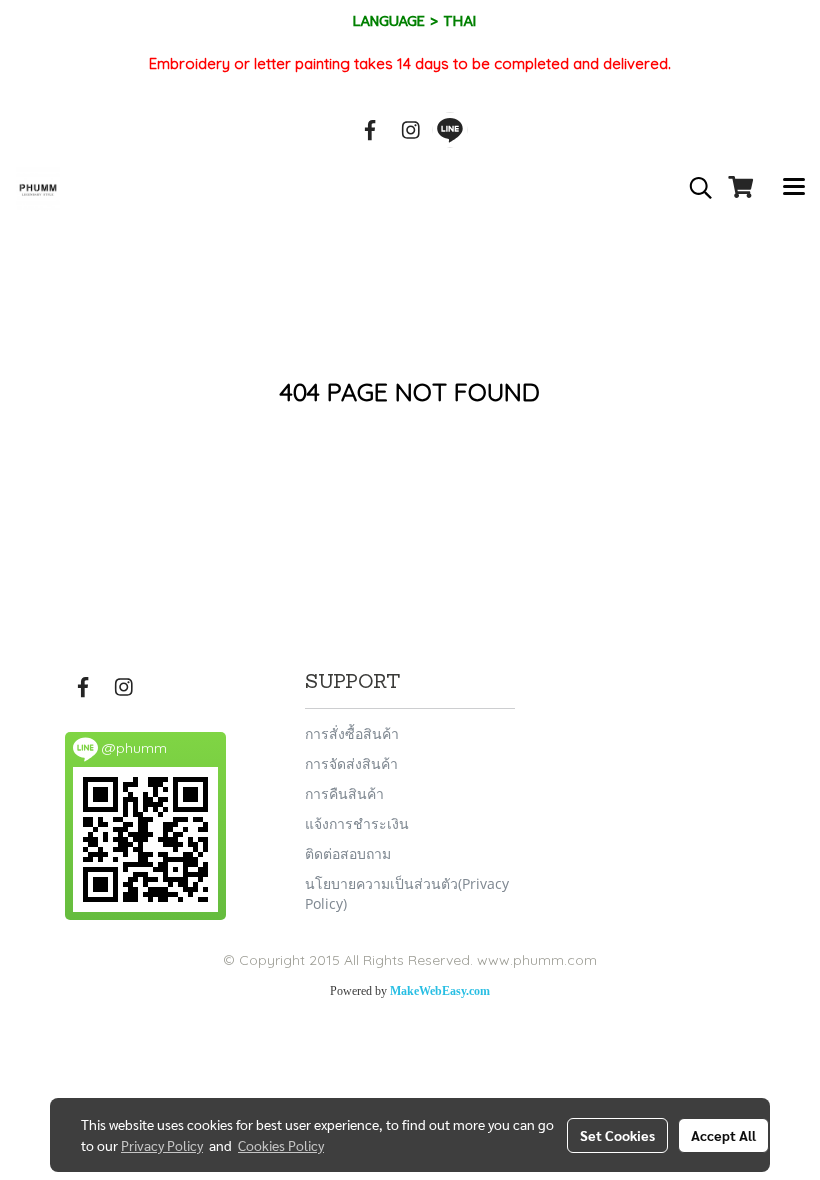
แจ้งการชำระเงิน (357, 823)
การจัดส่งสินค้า (351, 763)
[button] (694, 188)
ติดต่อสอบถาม (348, 853)
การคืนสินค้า (344, 793)
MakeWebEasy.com (440, 991)
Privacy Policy (162, 1145)
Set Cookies (617, 1135)
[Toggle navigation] (794, 188)
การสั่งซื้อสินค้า (352, 733)
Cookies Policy (281, 1145)
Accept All (723, 1135)
